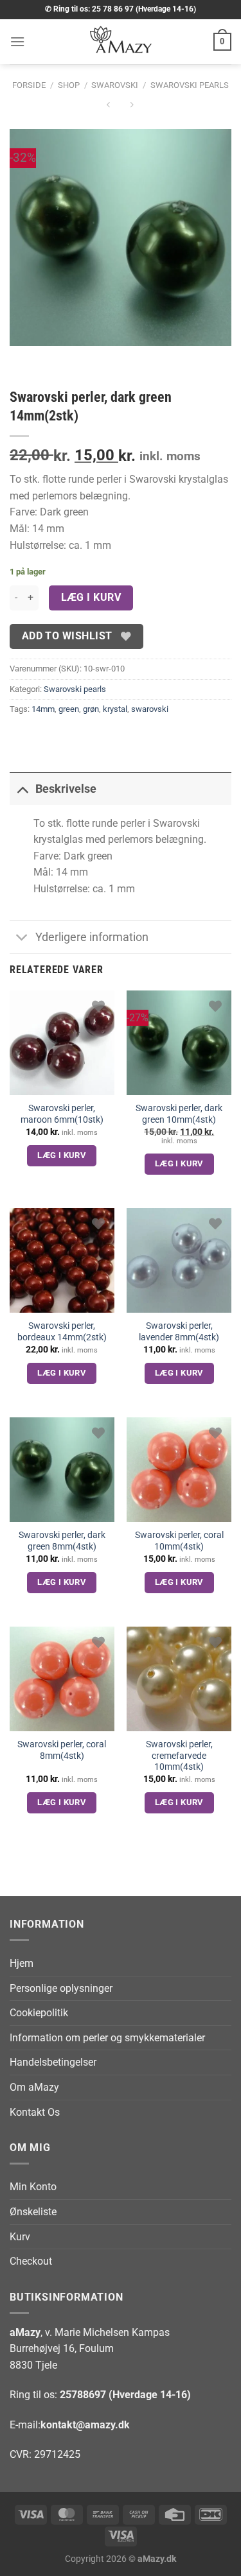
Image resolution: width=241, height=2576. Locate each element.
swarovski (150, 709)
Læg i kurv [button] (62, 1155)
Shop (69, 85)
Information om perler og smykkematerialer (107, 2038)
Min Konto (33, 2187)
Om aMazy (34, 2087)
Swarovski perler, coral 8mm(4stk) (62, 1750)
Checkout (31, 2261)
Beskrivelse (66, 789)
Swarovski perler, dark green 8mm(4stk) (62, 1541)
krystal (115, 709)
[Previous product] (132, 106)
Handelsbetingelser (53, 2062)
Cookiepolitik (39, 2013)
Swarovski (115, 85)
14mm (43, 709)
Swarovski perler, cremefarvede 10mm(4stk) (179, 1755)
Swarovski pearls (190, 85)
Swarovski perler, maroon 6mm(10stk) (62, 1114)
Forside (29, 85)
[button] (17, 41)
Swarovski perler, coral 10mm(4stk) (179, 1541)
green (69, 709)
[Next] (58, 359)
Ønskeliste (33, 2212)
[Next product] (109, 106)
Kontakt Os (35, 2112)
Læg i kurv (91, 598)
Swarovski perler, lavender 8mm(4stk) (179, 1331)
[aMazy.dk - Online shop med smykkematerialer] (121, 42)
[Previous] (22, 359)
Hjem (22, 1963)
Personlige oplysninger (61, 1988)
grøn (91, 709)
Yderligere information (92, 937)
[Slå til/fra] (22, 789)
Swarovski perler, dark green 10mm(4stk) (179, 1114)
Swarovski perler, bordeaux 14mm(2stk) (62, 1331)
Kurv (20, 2237)
